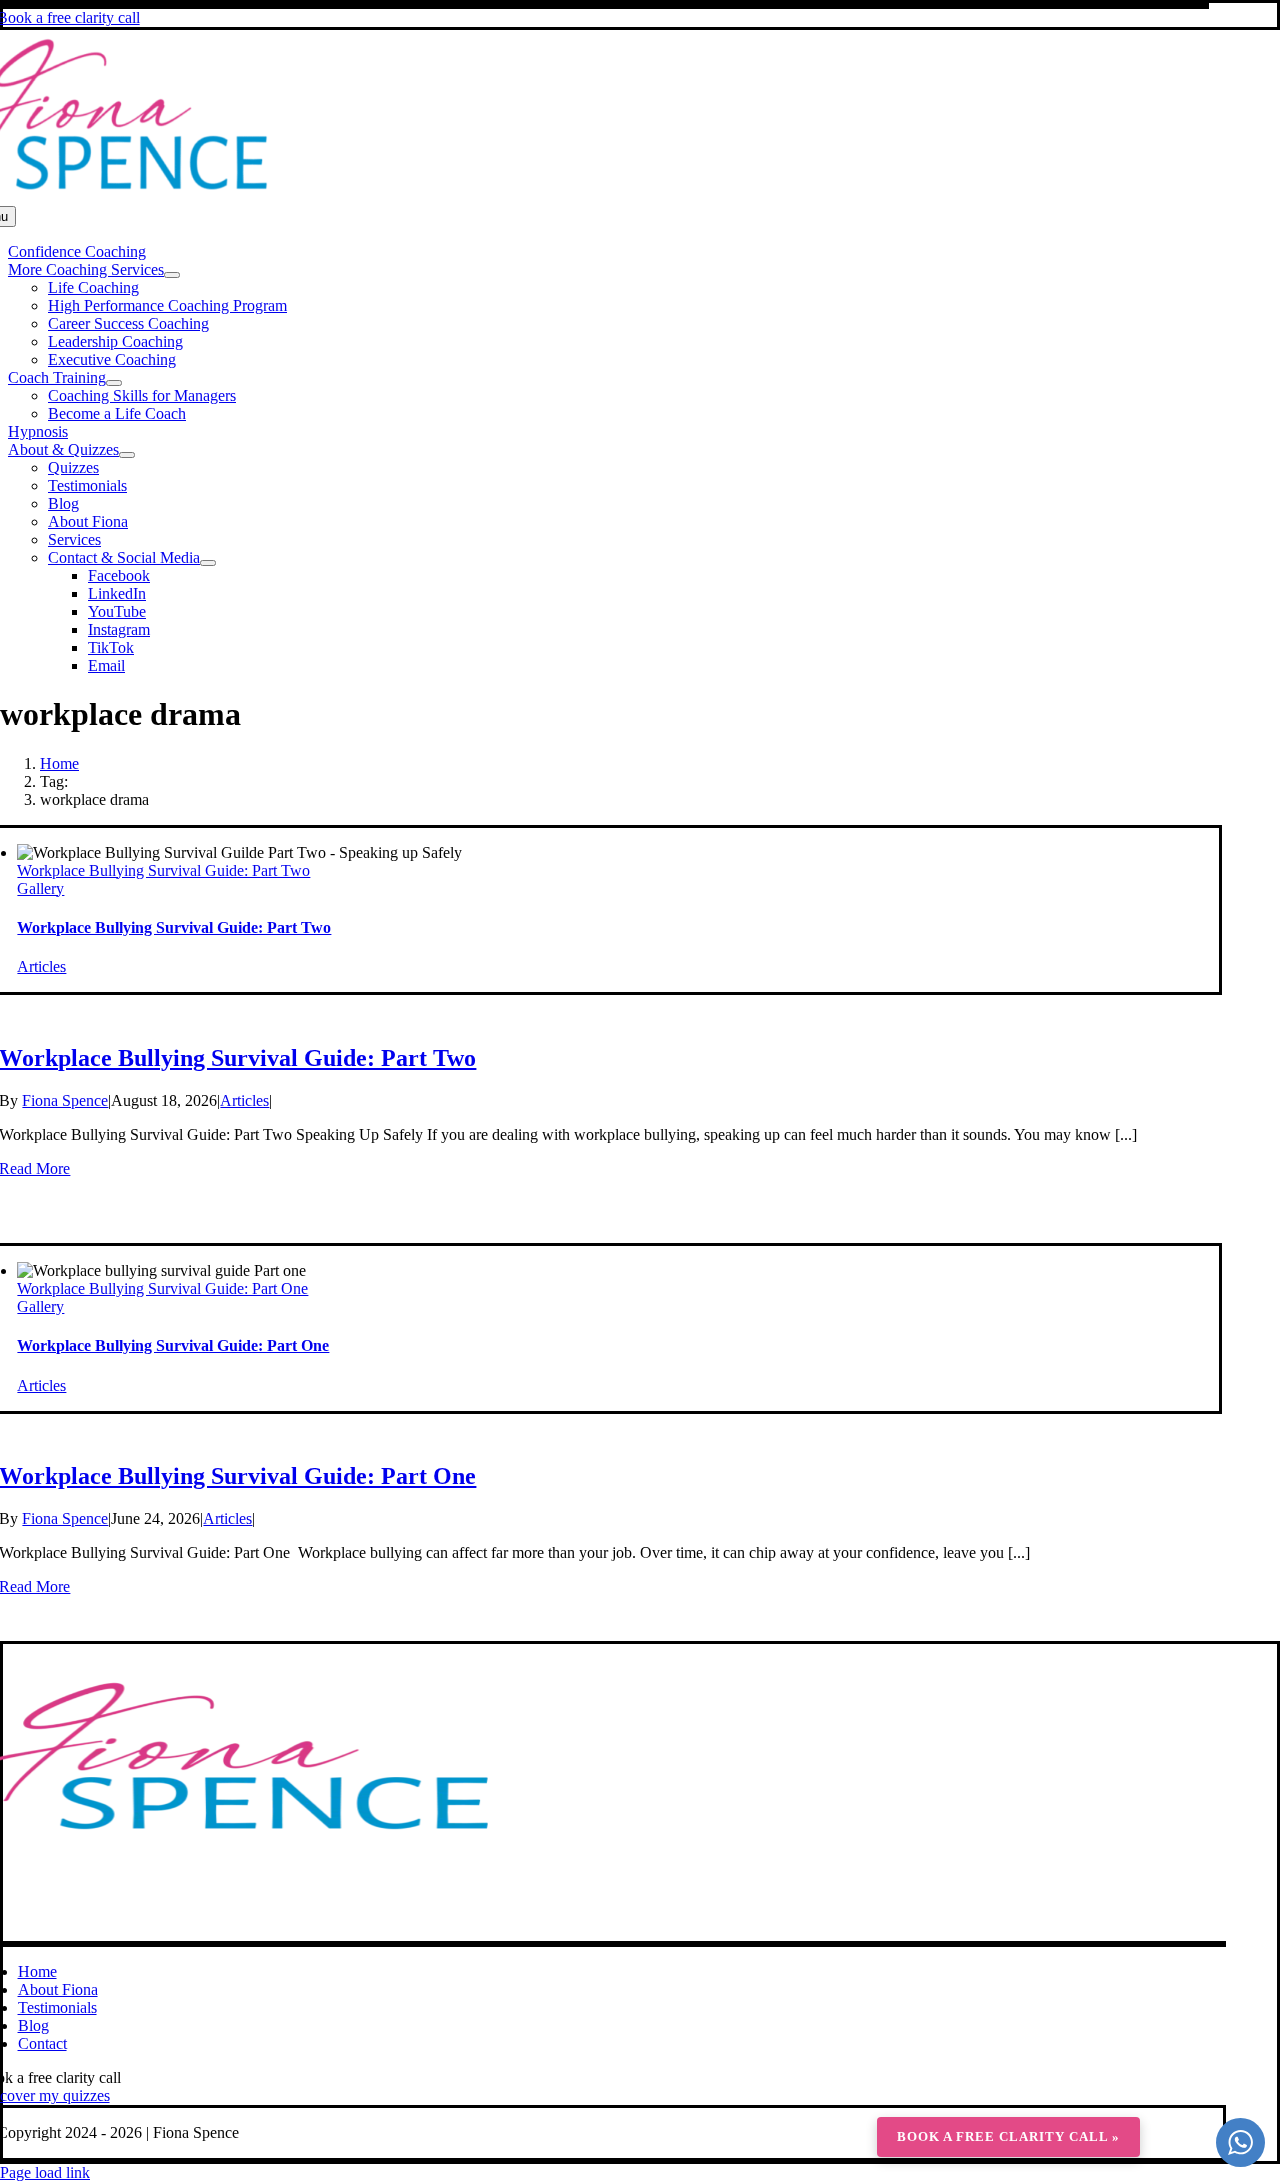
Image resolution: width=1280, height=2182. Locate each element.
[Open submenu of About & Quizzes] (127, 455)
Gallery (40, 888)
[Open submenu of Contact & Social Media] (208, 563)
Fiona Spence (65, 1100)
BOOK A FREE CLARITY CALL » (1008, 2136)
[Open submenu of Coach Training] (114, 383)
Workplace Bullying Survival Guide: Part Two (163, 870)
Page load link (45, 2172)
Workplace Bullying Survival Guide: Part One (162, 1288)
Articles (41, 966)
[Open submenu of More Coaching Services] (172, 275)
